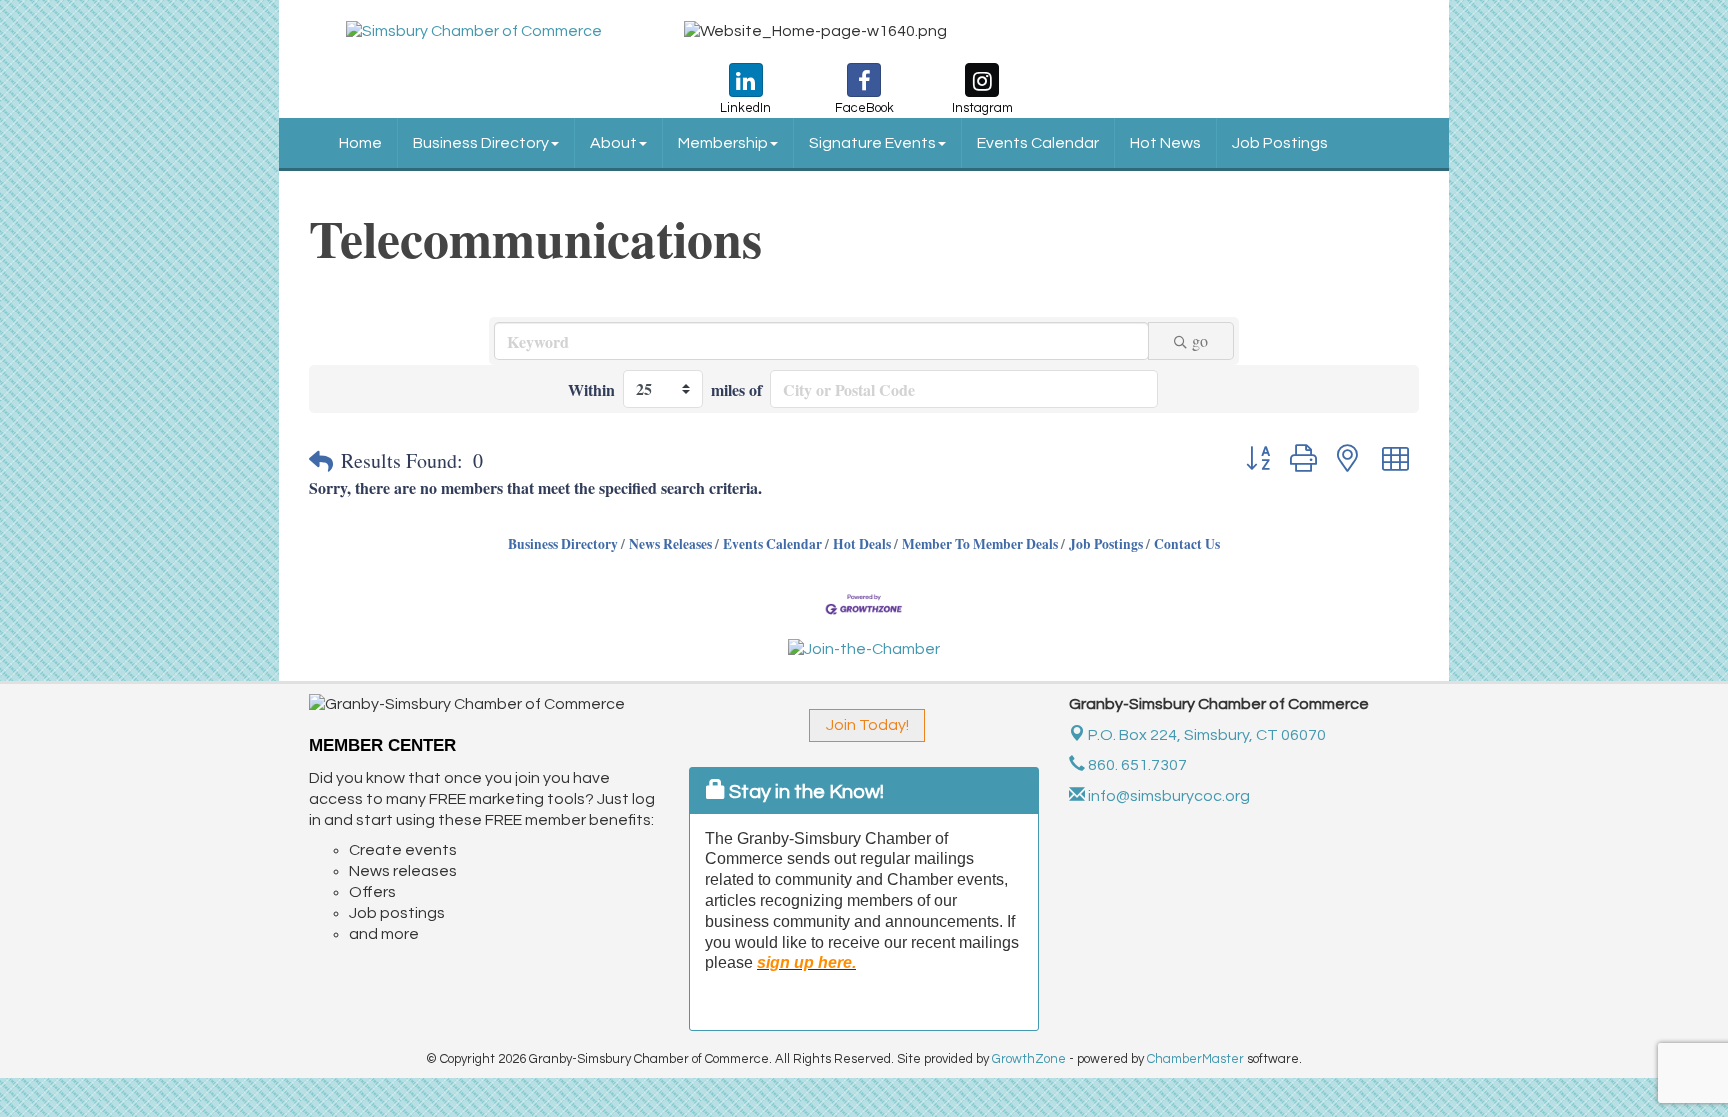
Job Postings (1280, 143)
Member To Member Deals (980, 544)
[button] (321, 461)
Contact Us (1187, 544)
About (613, 143)
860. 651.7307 (1136, 765)
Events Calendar (1038, 143)
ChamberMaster (1195, 1059)
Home (360, 143)
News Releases (670, 544)
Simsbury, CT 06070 (1207, 735)
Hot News (1165, 143)
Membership (723, 143)
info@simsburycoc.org (1167, 796)
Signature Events (872, 143)
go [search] (1200, 340)
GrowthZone (1029, 1059)
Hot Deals (862, 544)
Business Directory (481, 143)
